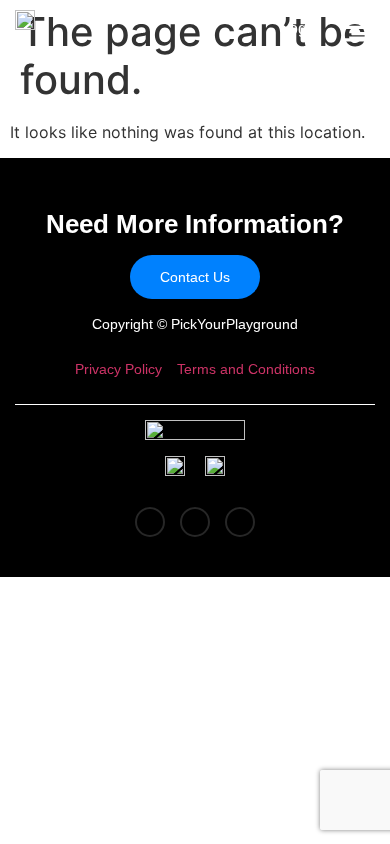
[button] (355, 31)
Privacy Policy (118, 369)
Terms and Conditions (246, 369)
